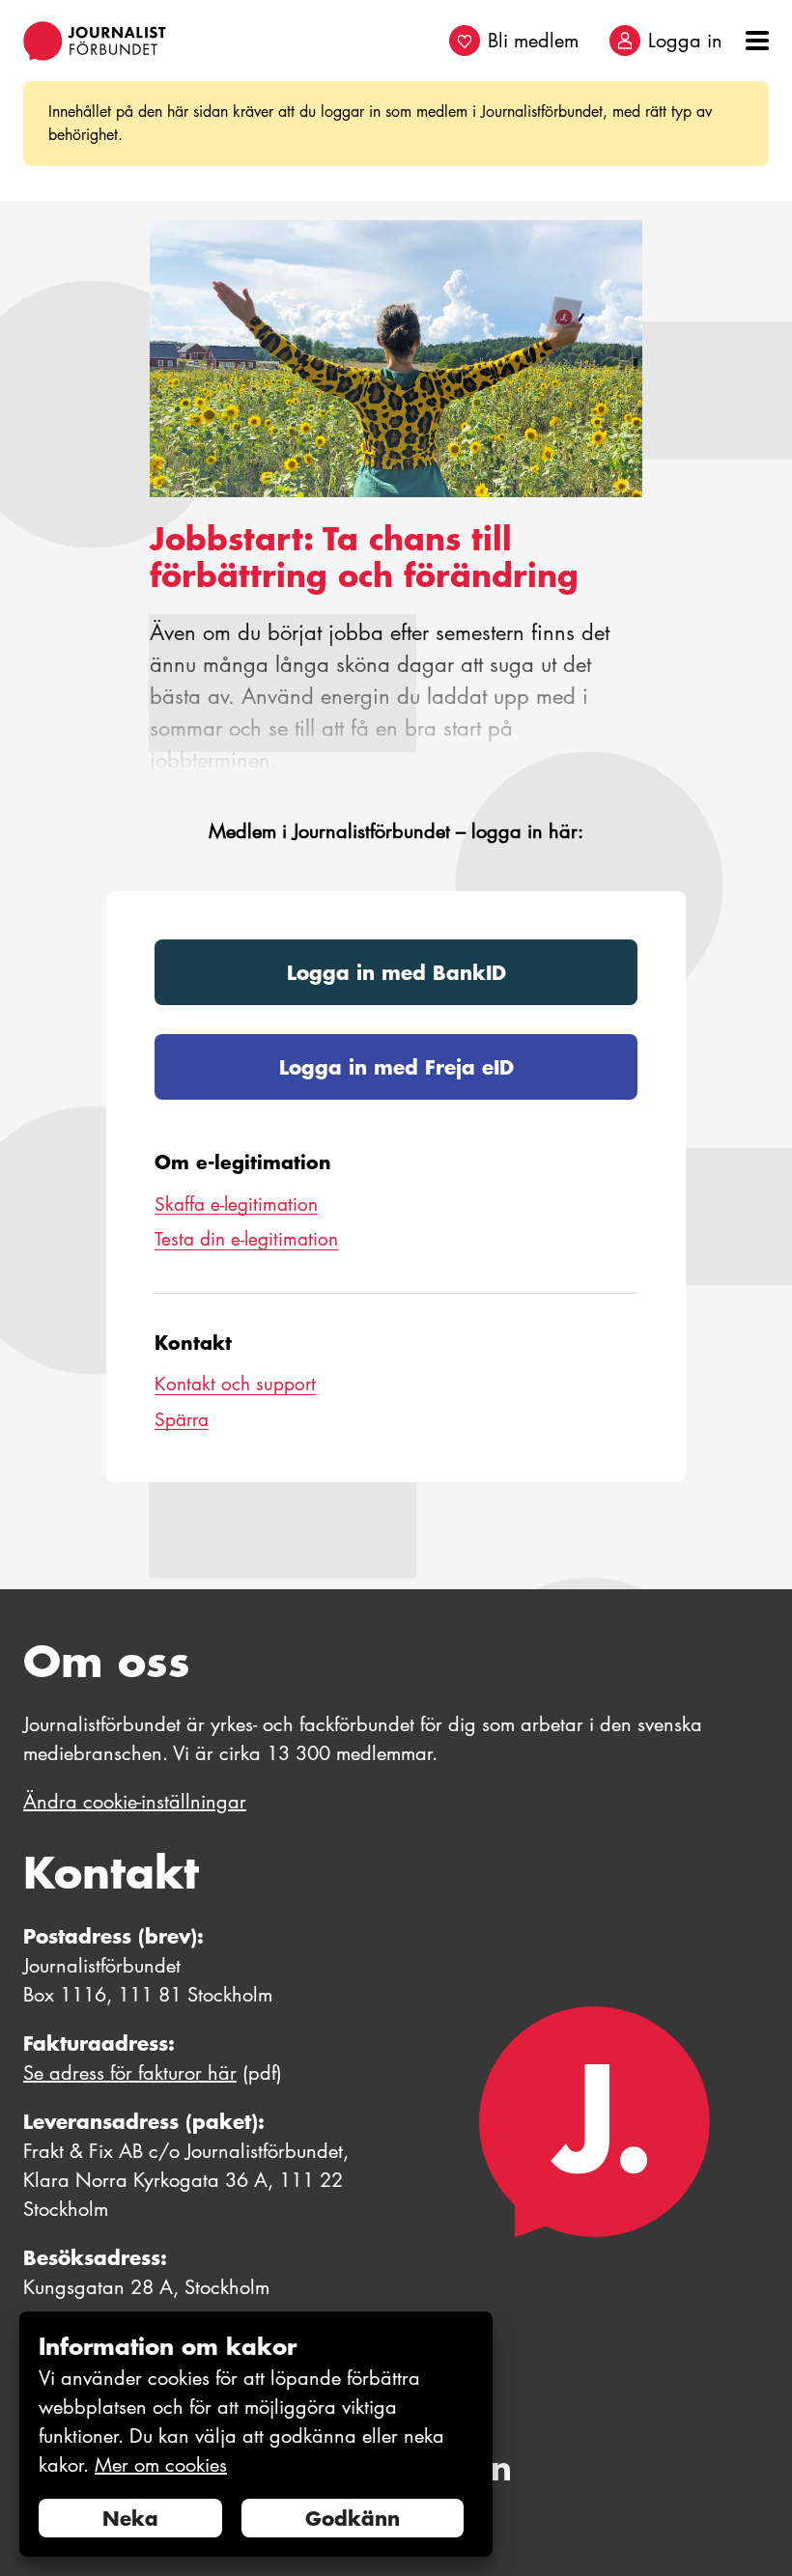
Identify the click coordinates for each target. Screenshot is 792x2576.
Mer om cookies (161, 2465)
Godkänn (353, 2518)
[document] (256, 2435)
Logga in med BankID (396, 972)
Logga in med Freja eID (396, 1067)
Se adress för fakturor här (130, 2073)
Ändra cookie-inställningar (135, 1802)
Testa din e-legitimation (246, 1239)
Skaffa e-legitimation (236, 1204)
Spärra (182, 1420)
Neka (130, 2518)
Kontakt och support (235, 1384)
